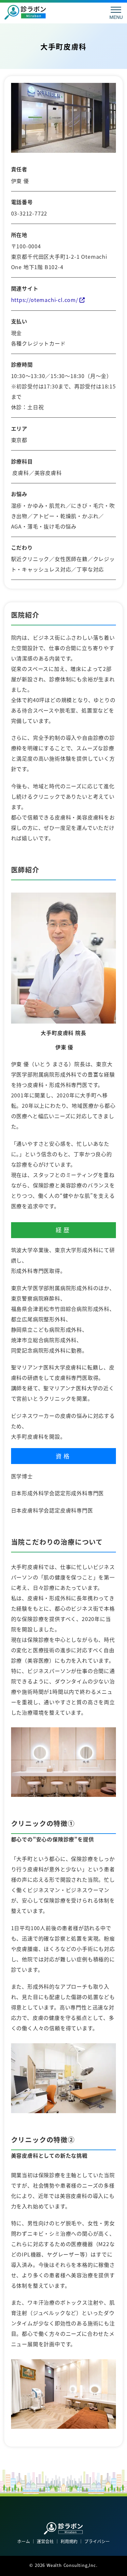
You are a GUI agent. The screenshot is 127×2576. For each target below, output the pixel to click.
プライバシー (97, 2541)
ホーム (24, 2541)
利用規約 (69, 2541)
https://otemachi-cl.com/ (45, 300)
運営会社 (45, 2541)
